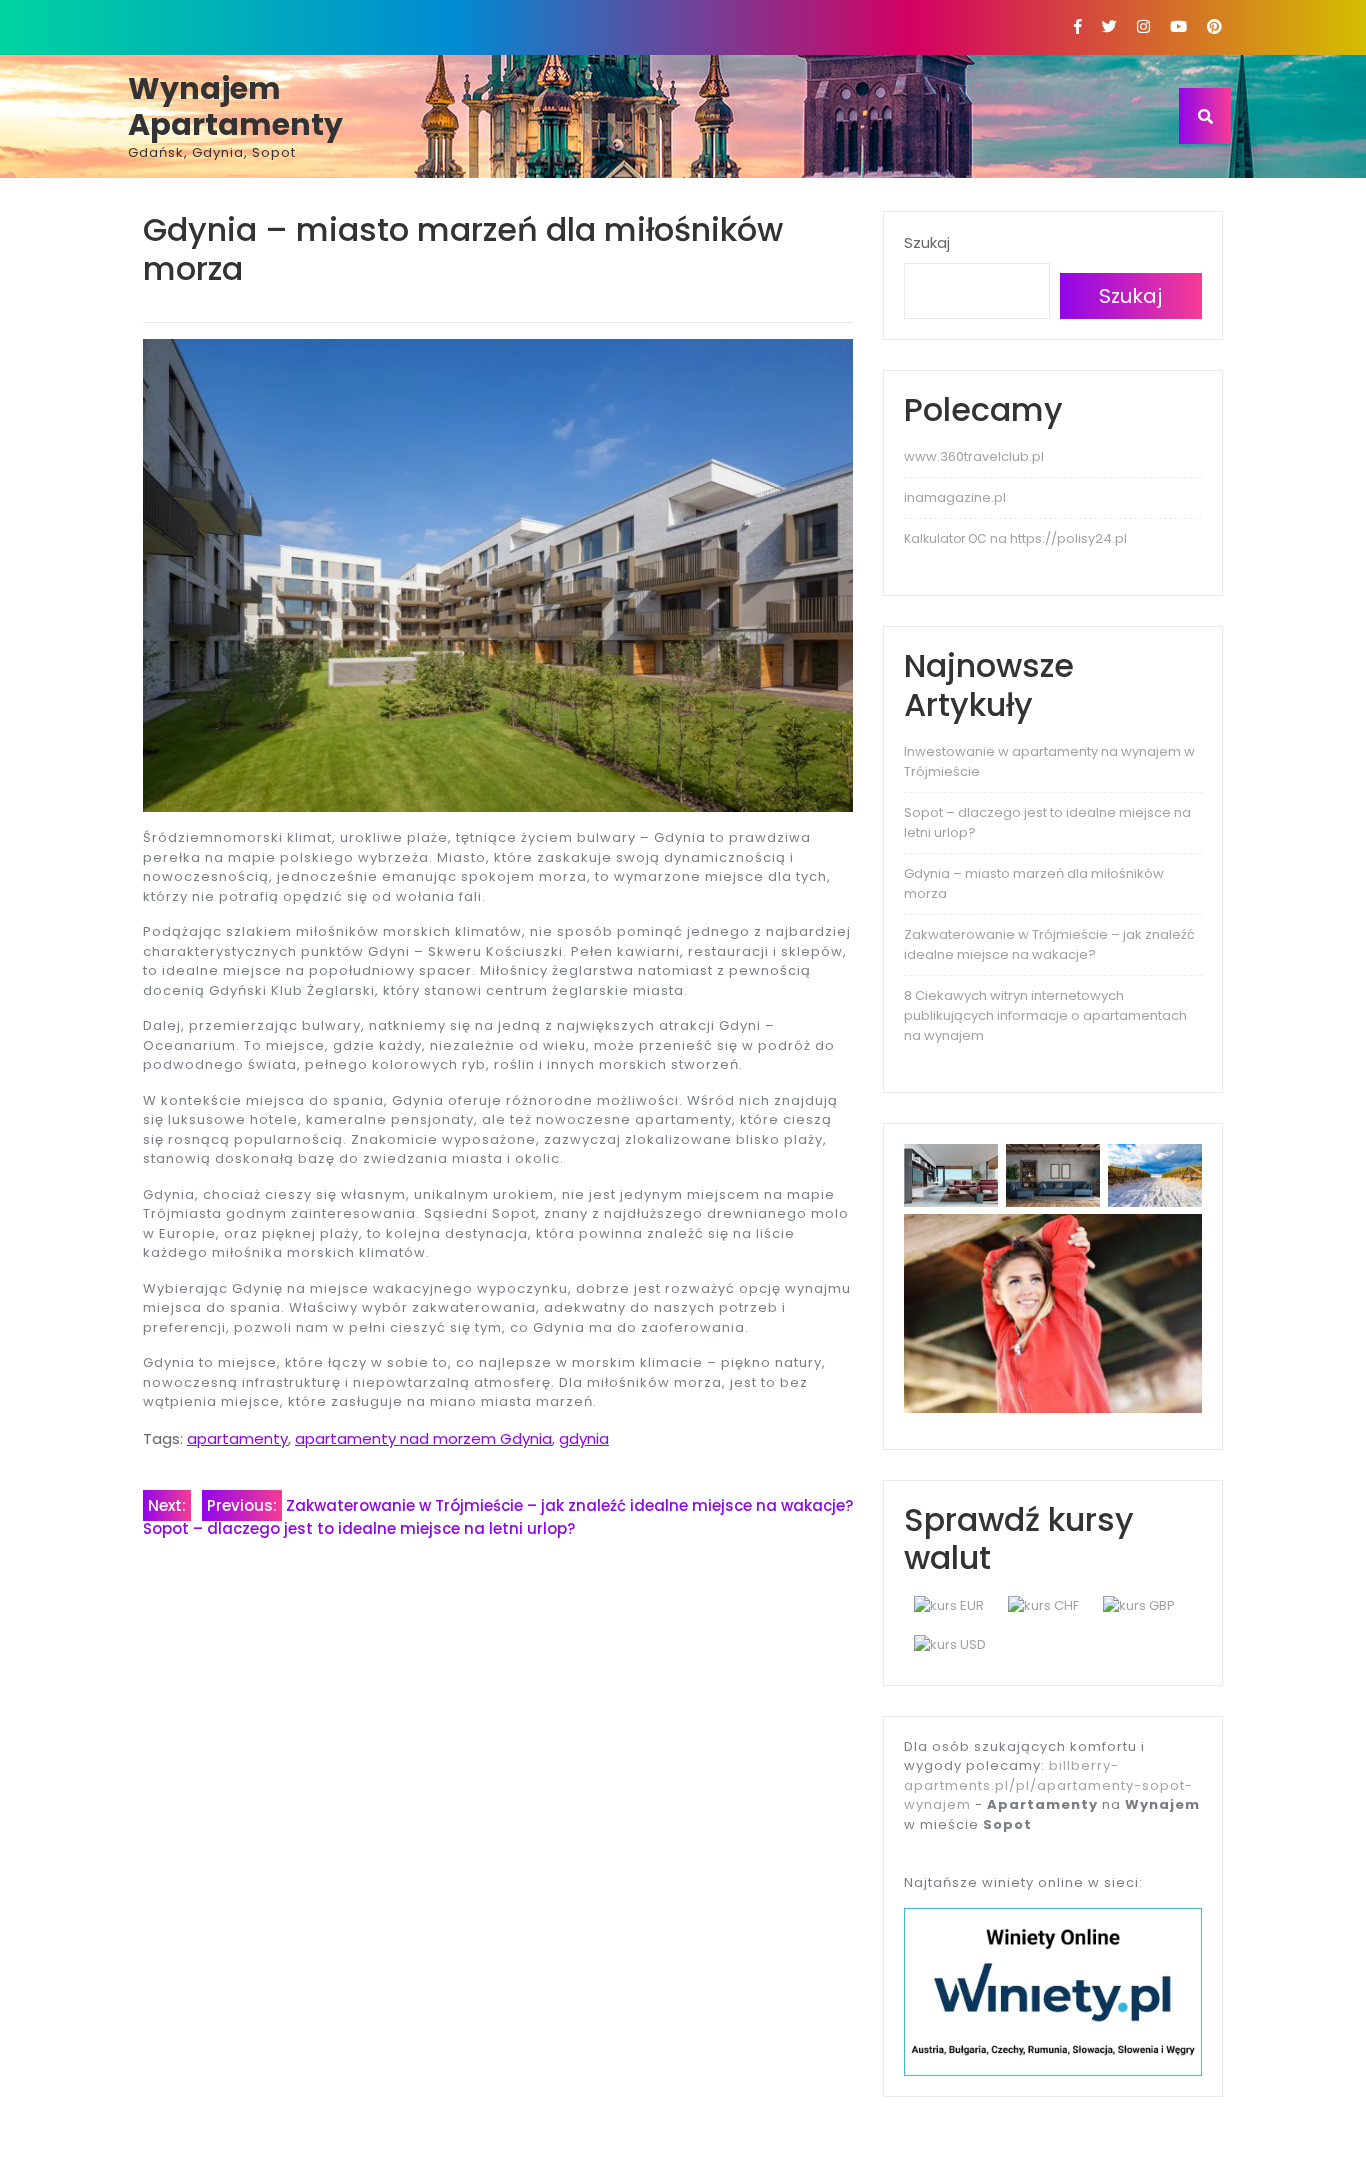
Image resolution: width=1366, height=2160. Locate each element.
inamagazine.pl (955, 497)
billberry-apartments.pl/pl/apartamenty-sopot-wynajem (1048, 1785)
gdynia (584, 1438)
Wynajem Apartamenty (235, 106)
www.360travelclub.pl (974, 456)
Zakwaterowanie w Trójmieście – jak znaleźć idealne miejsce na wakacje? (1049, 944)
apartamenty (237, 1438)
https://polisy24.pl (1068, 538)
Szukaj (927, 242)
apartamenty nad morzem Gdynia (423, 1438)
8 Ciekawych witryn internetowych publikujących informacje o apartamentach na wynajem (1045, 1015)
